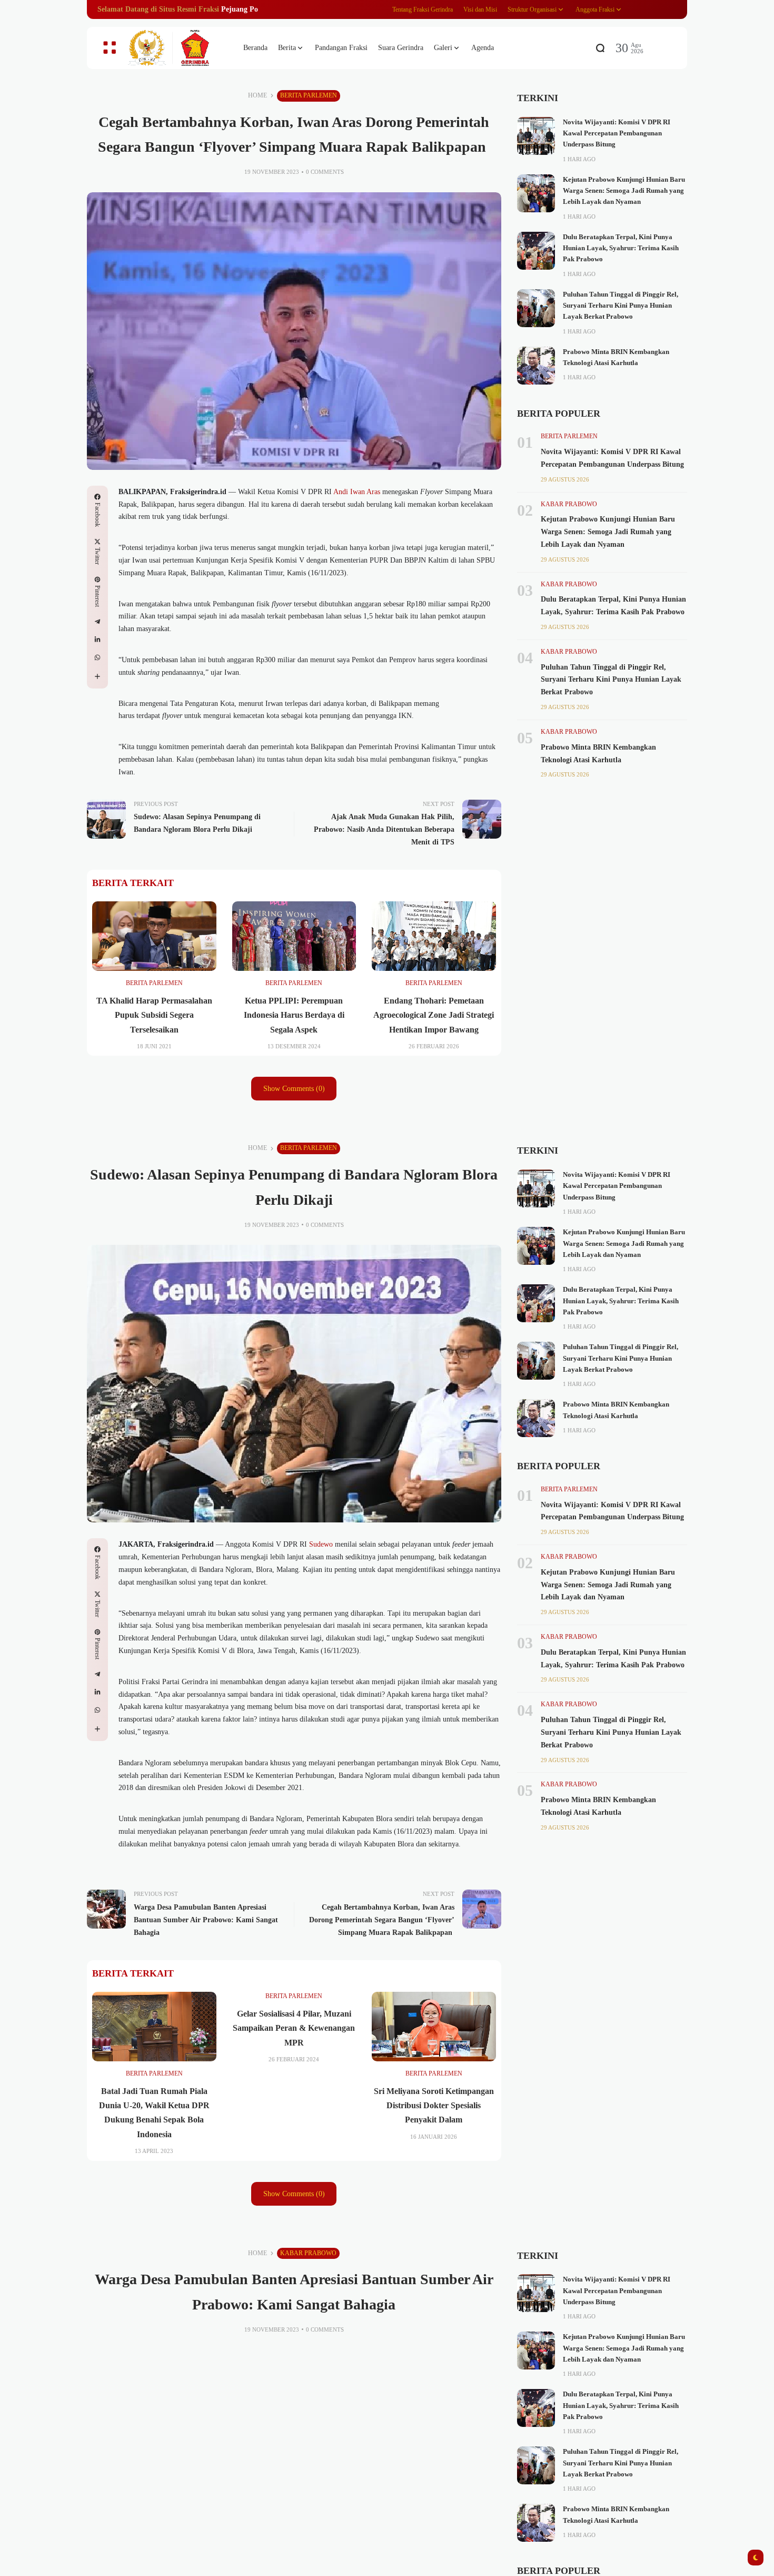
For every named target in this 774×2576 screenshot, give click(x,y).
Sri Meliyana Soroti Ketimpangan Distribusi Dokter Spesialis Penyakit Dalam (434, 2105)
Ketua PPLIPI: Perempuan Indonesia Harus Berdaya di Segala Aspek (294, 1015)
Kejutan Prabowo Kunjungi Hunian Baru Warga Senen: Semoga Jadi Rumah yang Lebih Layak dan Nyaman (624, 191)
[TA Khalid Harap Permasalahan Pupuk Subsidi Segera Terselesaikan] (154, 936)
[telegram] (97, 622)
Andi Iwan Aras (357, 492)
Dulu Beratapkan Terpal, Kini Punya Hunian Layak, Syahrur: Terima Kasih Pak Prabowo (621, 248)
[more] (97, 676)
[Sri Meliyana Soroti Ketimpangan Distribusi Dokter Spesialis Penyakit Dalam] (434, 2027)
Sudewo (321, 1544)
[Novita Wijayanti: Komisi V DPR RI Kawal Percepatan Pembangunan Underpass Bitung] (536, 136)
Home (257, 95)
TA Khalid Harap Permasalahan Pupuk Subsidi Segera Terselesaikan (154, 1015)
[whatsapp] (97, 657)
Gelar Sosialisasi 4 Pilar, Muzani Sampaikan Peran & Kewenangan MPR (294, 2028)
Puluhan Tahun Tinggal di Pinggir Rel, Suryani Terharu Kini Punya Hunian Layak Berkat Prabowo (621, 306)
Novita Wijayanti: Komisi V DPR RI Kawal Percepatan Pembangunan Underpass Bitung (617, 134)
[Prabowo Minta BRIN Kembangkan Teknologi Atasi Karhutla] (536, 366)
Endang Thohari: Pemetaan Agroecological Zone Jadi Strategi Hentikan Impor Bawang (434, 1015)
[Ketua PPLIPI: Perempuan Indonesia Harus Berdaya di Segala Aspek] (294, 936)
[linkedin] (97, 640)
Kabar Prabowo (569, 504)
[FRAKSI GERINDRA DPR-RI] (176, 48)
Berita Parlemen (309, 95)
